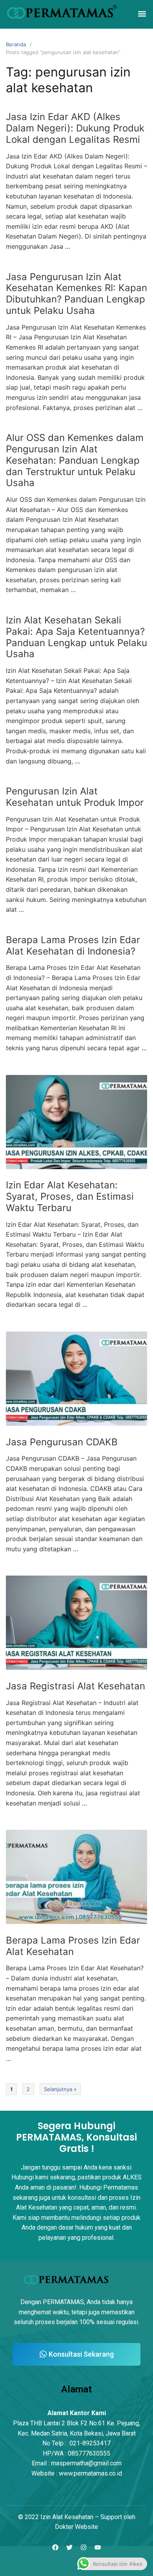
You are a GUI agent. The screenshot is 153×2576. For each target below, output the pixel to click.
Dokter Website (76, 2527)
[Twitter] (69, 2548)
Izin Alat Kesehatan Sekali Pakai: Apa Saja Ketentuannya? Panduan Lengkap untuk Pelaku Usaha (76, 637)
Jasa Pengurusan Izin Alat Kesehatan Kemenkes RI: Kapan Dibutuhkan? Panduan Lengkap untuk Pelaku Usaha (76, 294)
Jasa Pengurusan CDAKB (62, 1442)
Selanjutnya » (60, 2089)
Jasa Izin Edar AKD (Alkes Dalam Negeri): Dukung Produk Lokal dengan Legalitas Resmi (75, 128)
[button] (142, 14)
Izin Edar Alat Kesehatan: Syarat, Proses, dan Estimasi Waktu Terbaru (70, 1196)
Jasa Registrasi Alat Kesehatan (76, 1686)
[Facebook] (55, 2548)
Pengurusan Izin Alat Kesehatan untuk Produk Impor (75, 797)
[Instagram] (84, 2548)
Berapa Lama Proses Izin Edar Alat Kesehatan (73, 1946)
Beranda (16, 44)
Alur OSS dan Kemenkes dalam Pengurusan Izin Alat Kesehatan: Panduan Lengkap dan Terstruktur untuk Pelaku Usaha (75, 460)
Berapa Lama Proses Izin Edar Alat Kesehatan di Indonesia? (73, 946)
